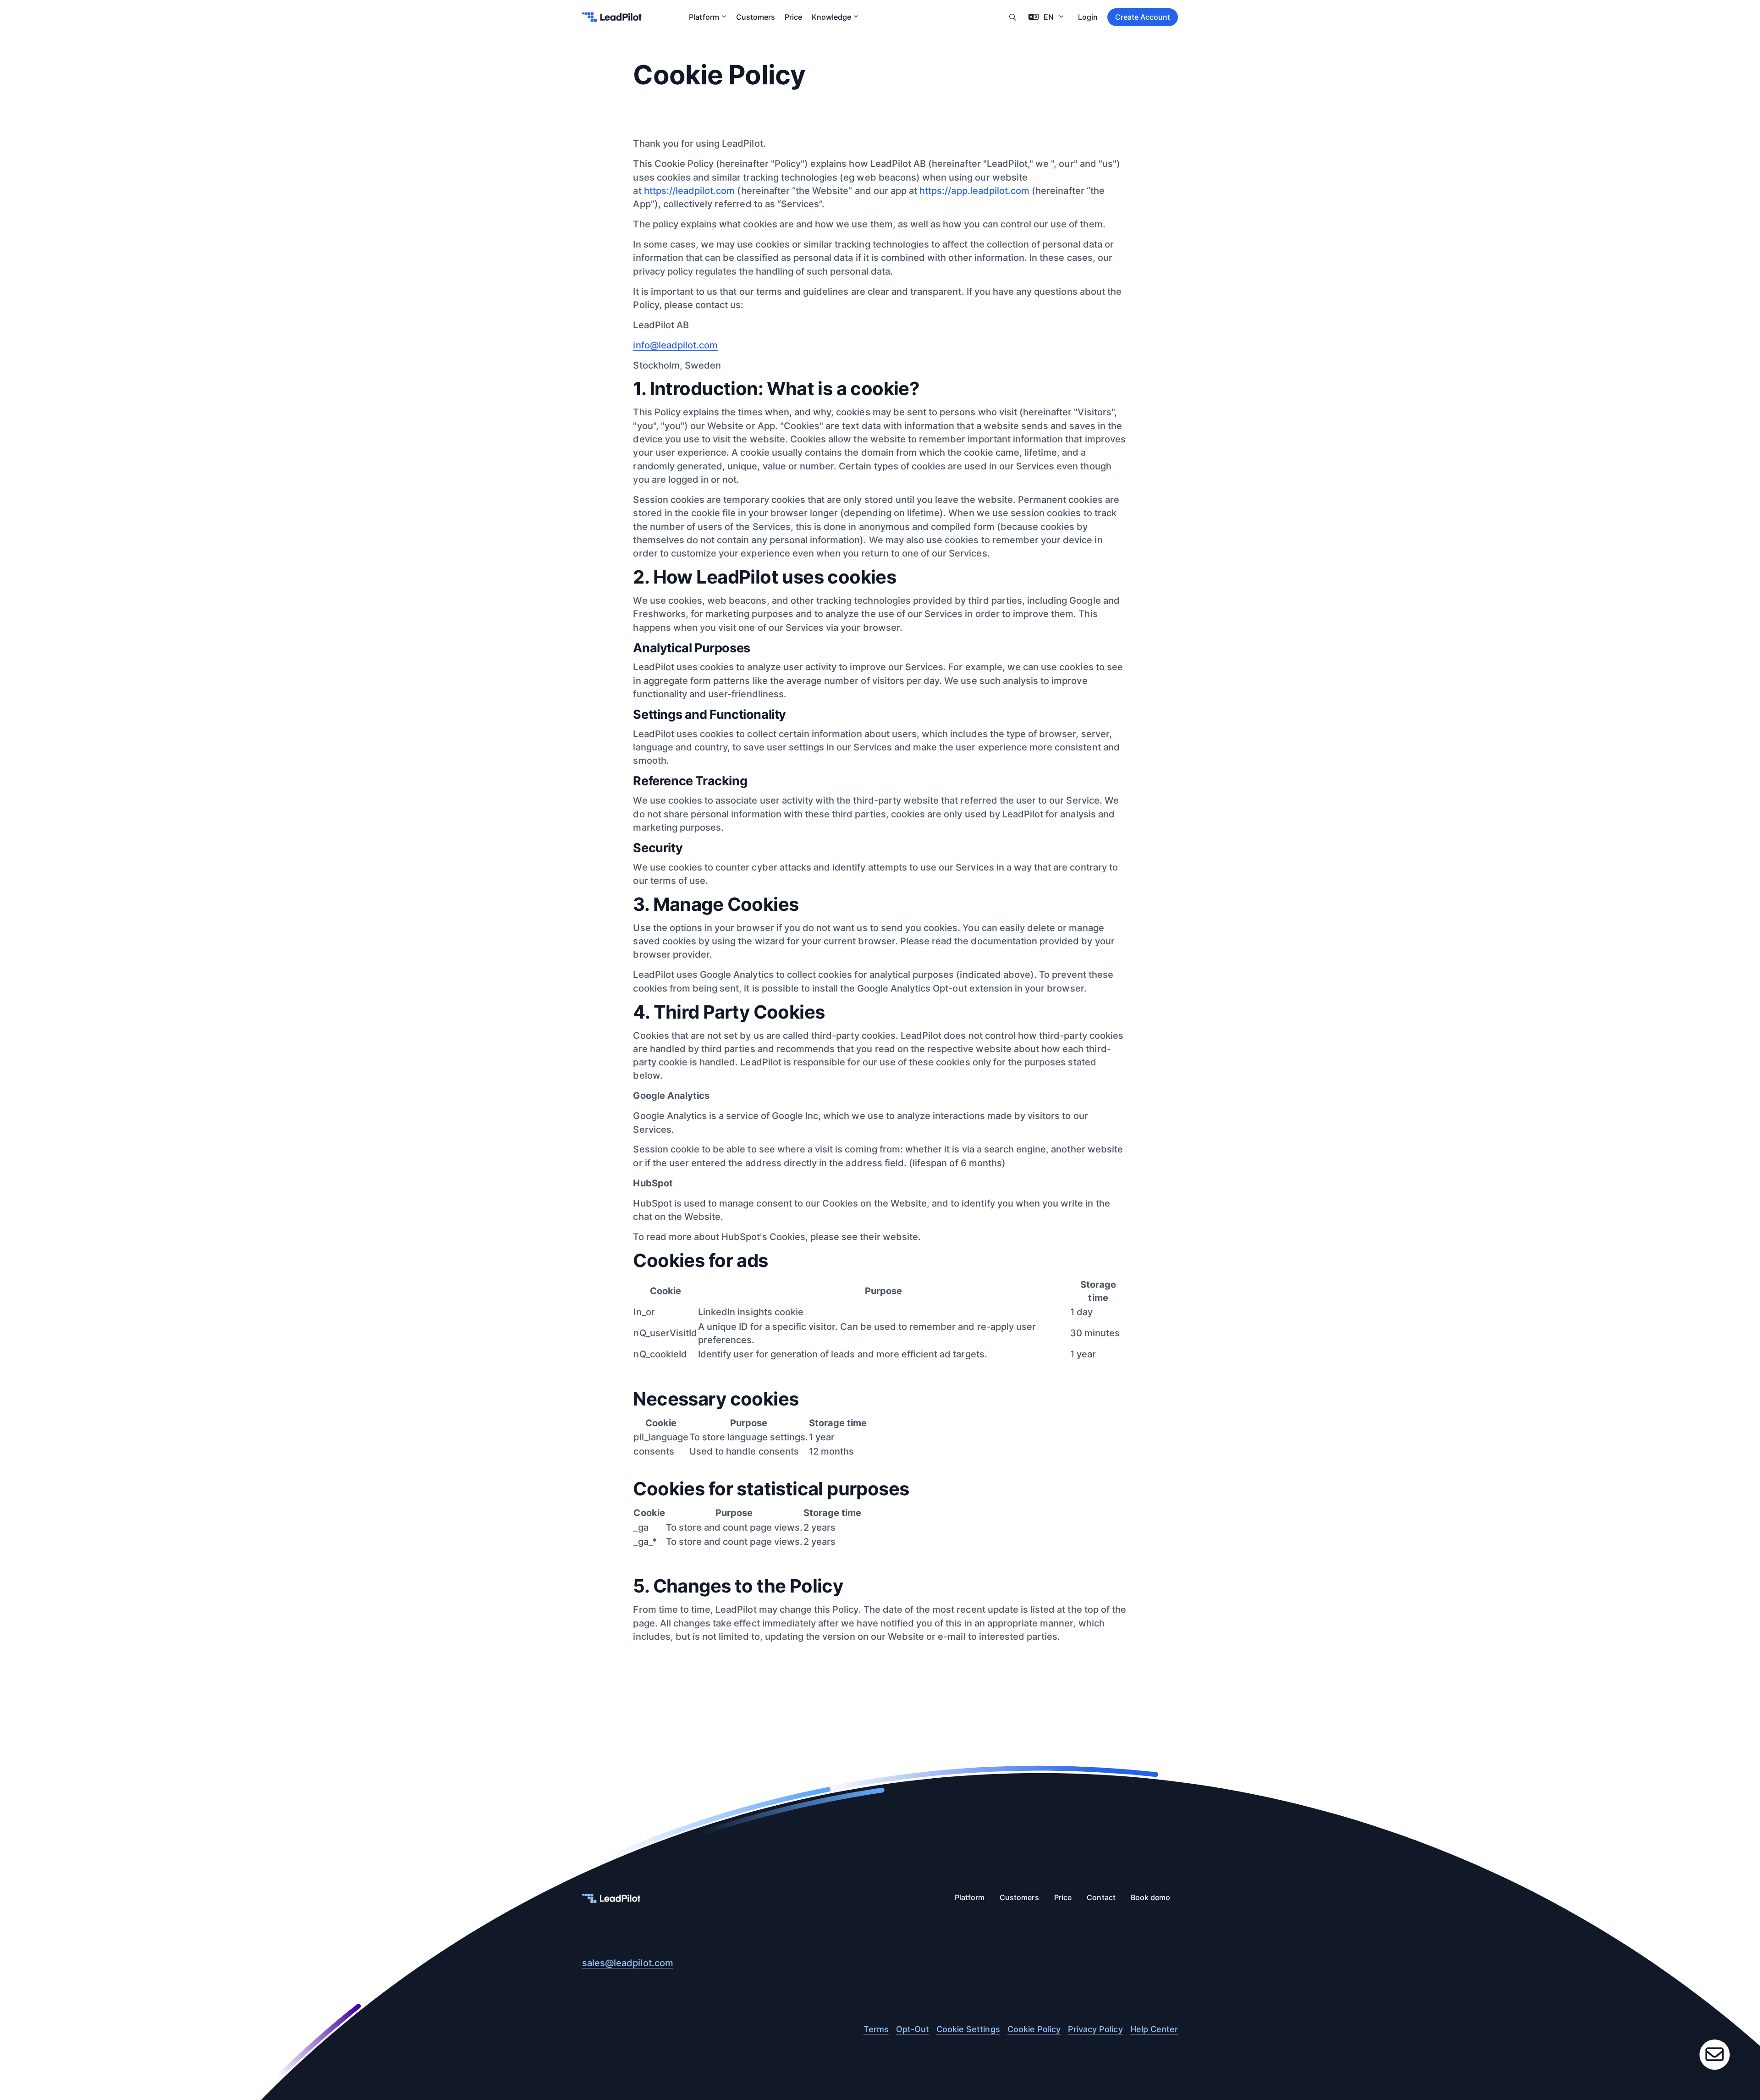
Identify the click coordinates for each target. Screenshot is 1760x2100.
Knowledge (831, 17)
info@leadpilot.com (675, 345)
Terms (876, 2029)
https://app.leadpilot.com (974, 191)
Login (1088, 17)
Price (793, 17)
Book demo (1150, 1898)
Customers (756, 17)
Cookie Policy (1034, 2029)
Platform (704, 17)
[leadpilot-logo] (612, 17)
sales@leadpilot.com (628, 1963)
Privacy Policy (1095, 2029)
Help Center (1154, 2029)
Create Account (1143, 17)
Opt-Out (913, 2029)
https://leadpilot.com (690, 191)
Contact (1101, 1898)
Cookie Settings (968, 2029)
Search (1012, 17)
